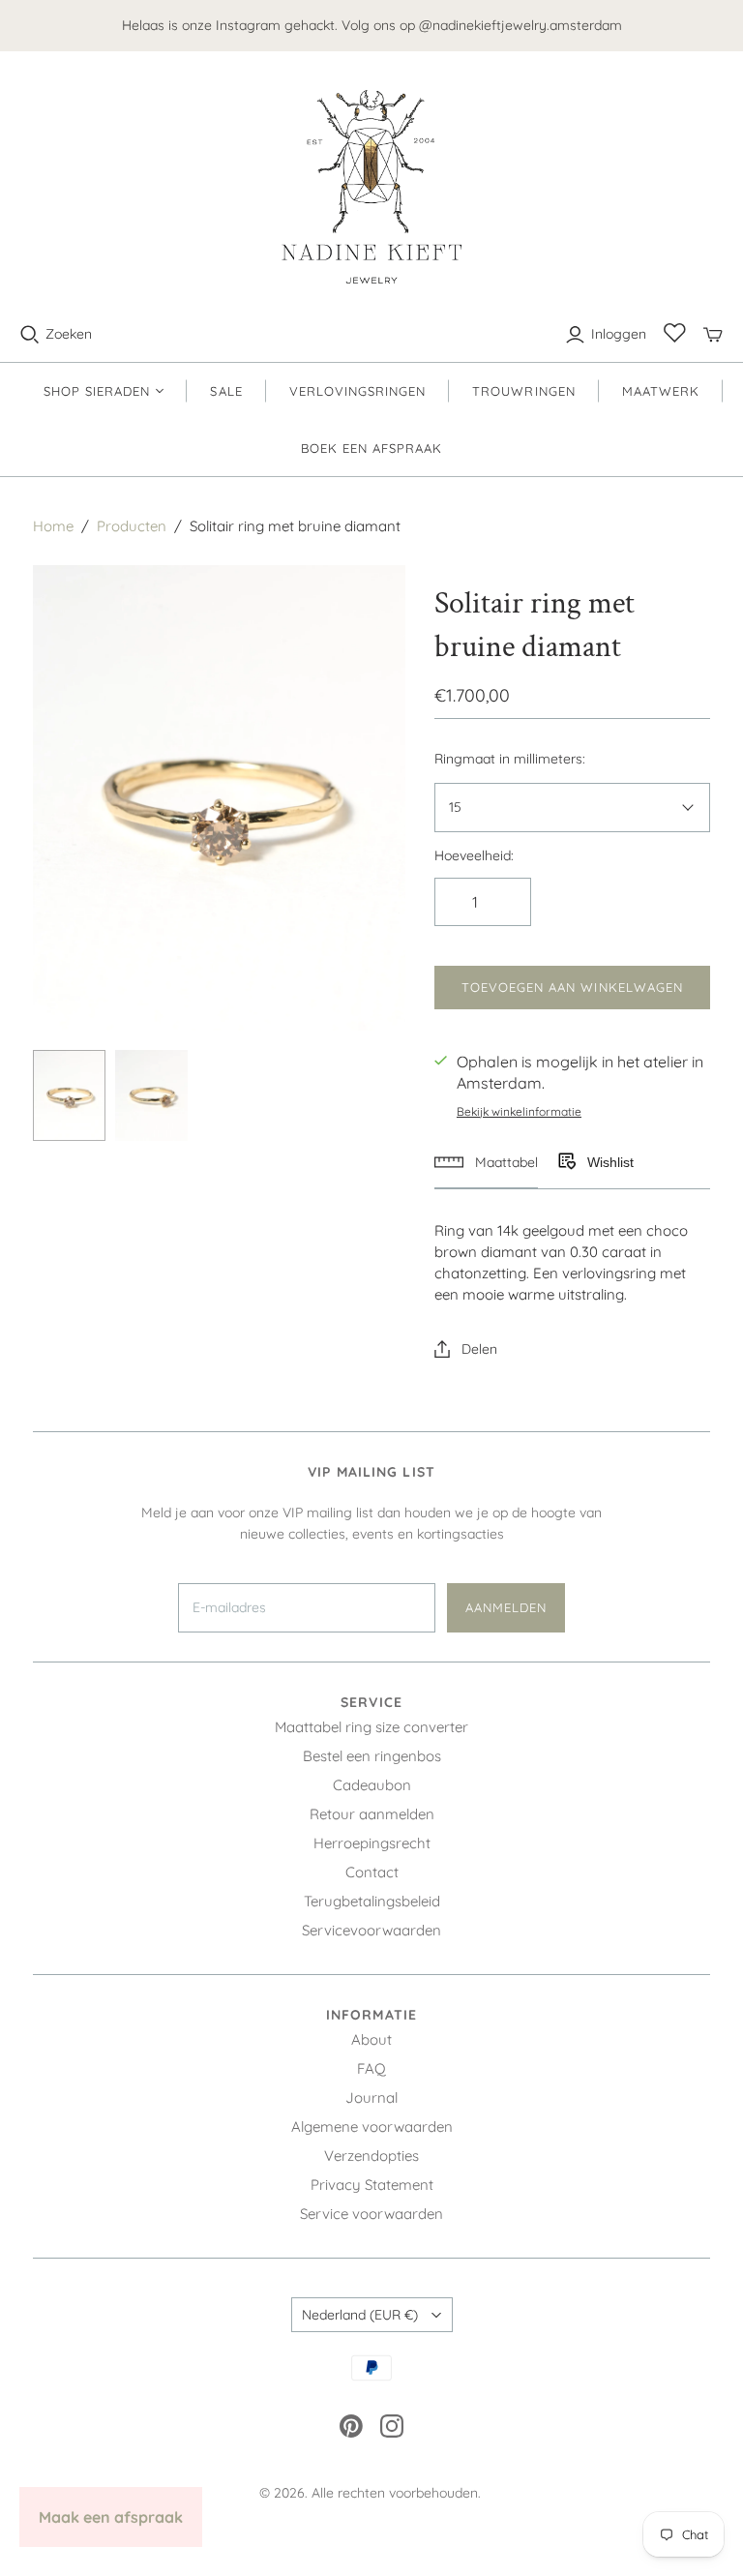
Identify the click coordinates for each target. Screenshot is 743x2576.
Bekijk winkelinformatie (519, 1111)
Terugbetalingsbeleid (372, 1901)
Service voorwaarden (371, 2214)
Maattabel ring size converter (371, 1727)
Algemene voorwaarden (372, 2127)
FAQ (371, 2068)
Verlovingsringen (358, 391)
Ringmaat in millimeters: (510, 759)
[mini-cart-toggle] (713, 335)
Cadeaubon (372, 1785)
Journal (371, 2097)
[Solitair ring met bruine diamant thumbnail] (69, 1095)
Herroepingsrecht (372, 1843)
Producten (132, 526)
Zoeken (69, 334)
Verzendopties (371, 2156)
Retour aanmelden (372, 1814)
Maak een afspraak (111, 2517)
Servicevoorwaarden (371, 1930)
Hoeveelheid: (474, 855)
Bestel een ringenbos (372, 1756)
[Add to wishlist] (566, 1162)
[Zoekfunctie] (30, 335)
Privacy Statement (372, 2185)
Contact (372, 1872)
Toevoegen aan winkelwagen (572, 987)
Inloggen (619, 334)
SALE (226, 391)
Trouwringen (523, 391)
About (371, 2039)
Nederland (360, 2315)
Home (53, 526)
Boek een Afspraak (372, 448)
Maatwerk (661, 391)
